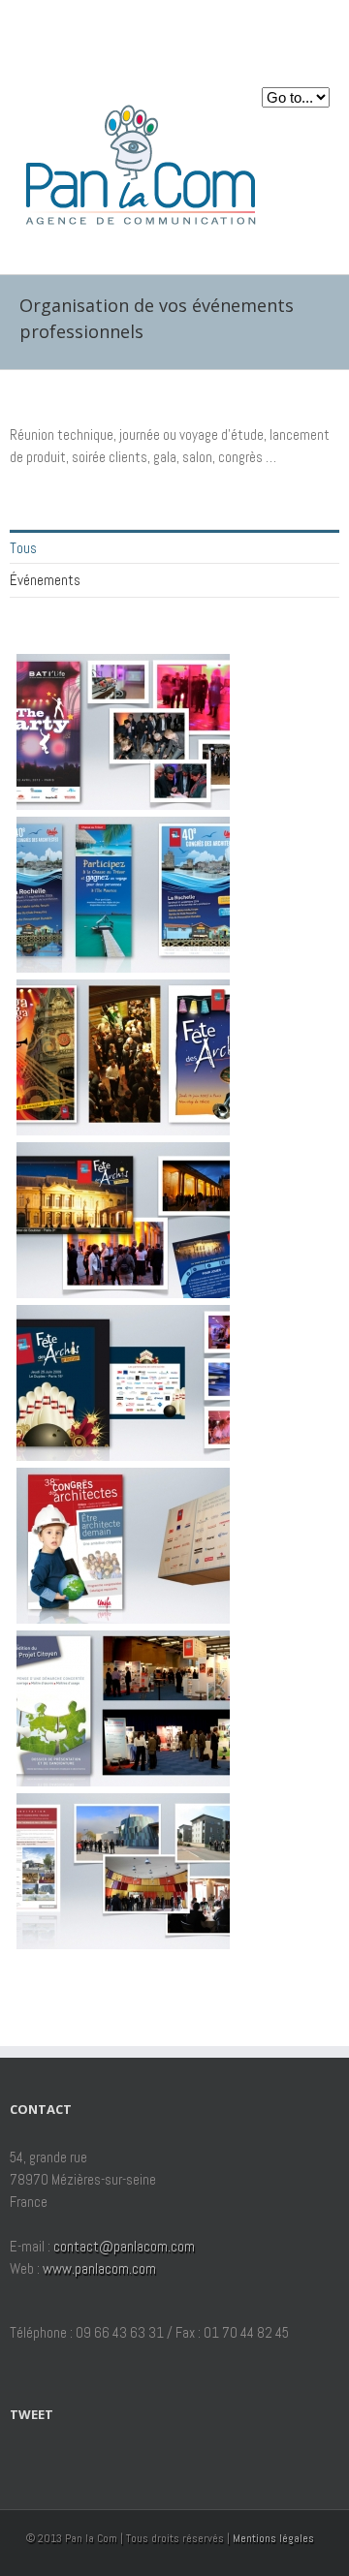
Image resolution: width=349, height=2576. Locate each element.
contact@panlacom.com (124, 2246)
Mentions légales (273, 2538)
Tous (23, 548)
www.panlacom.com (99, 2268)
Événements (45, 580)
